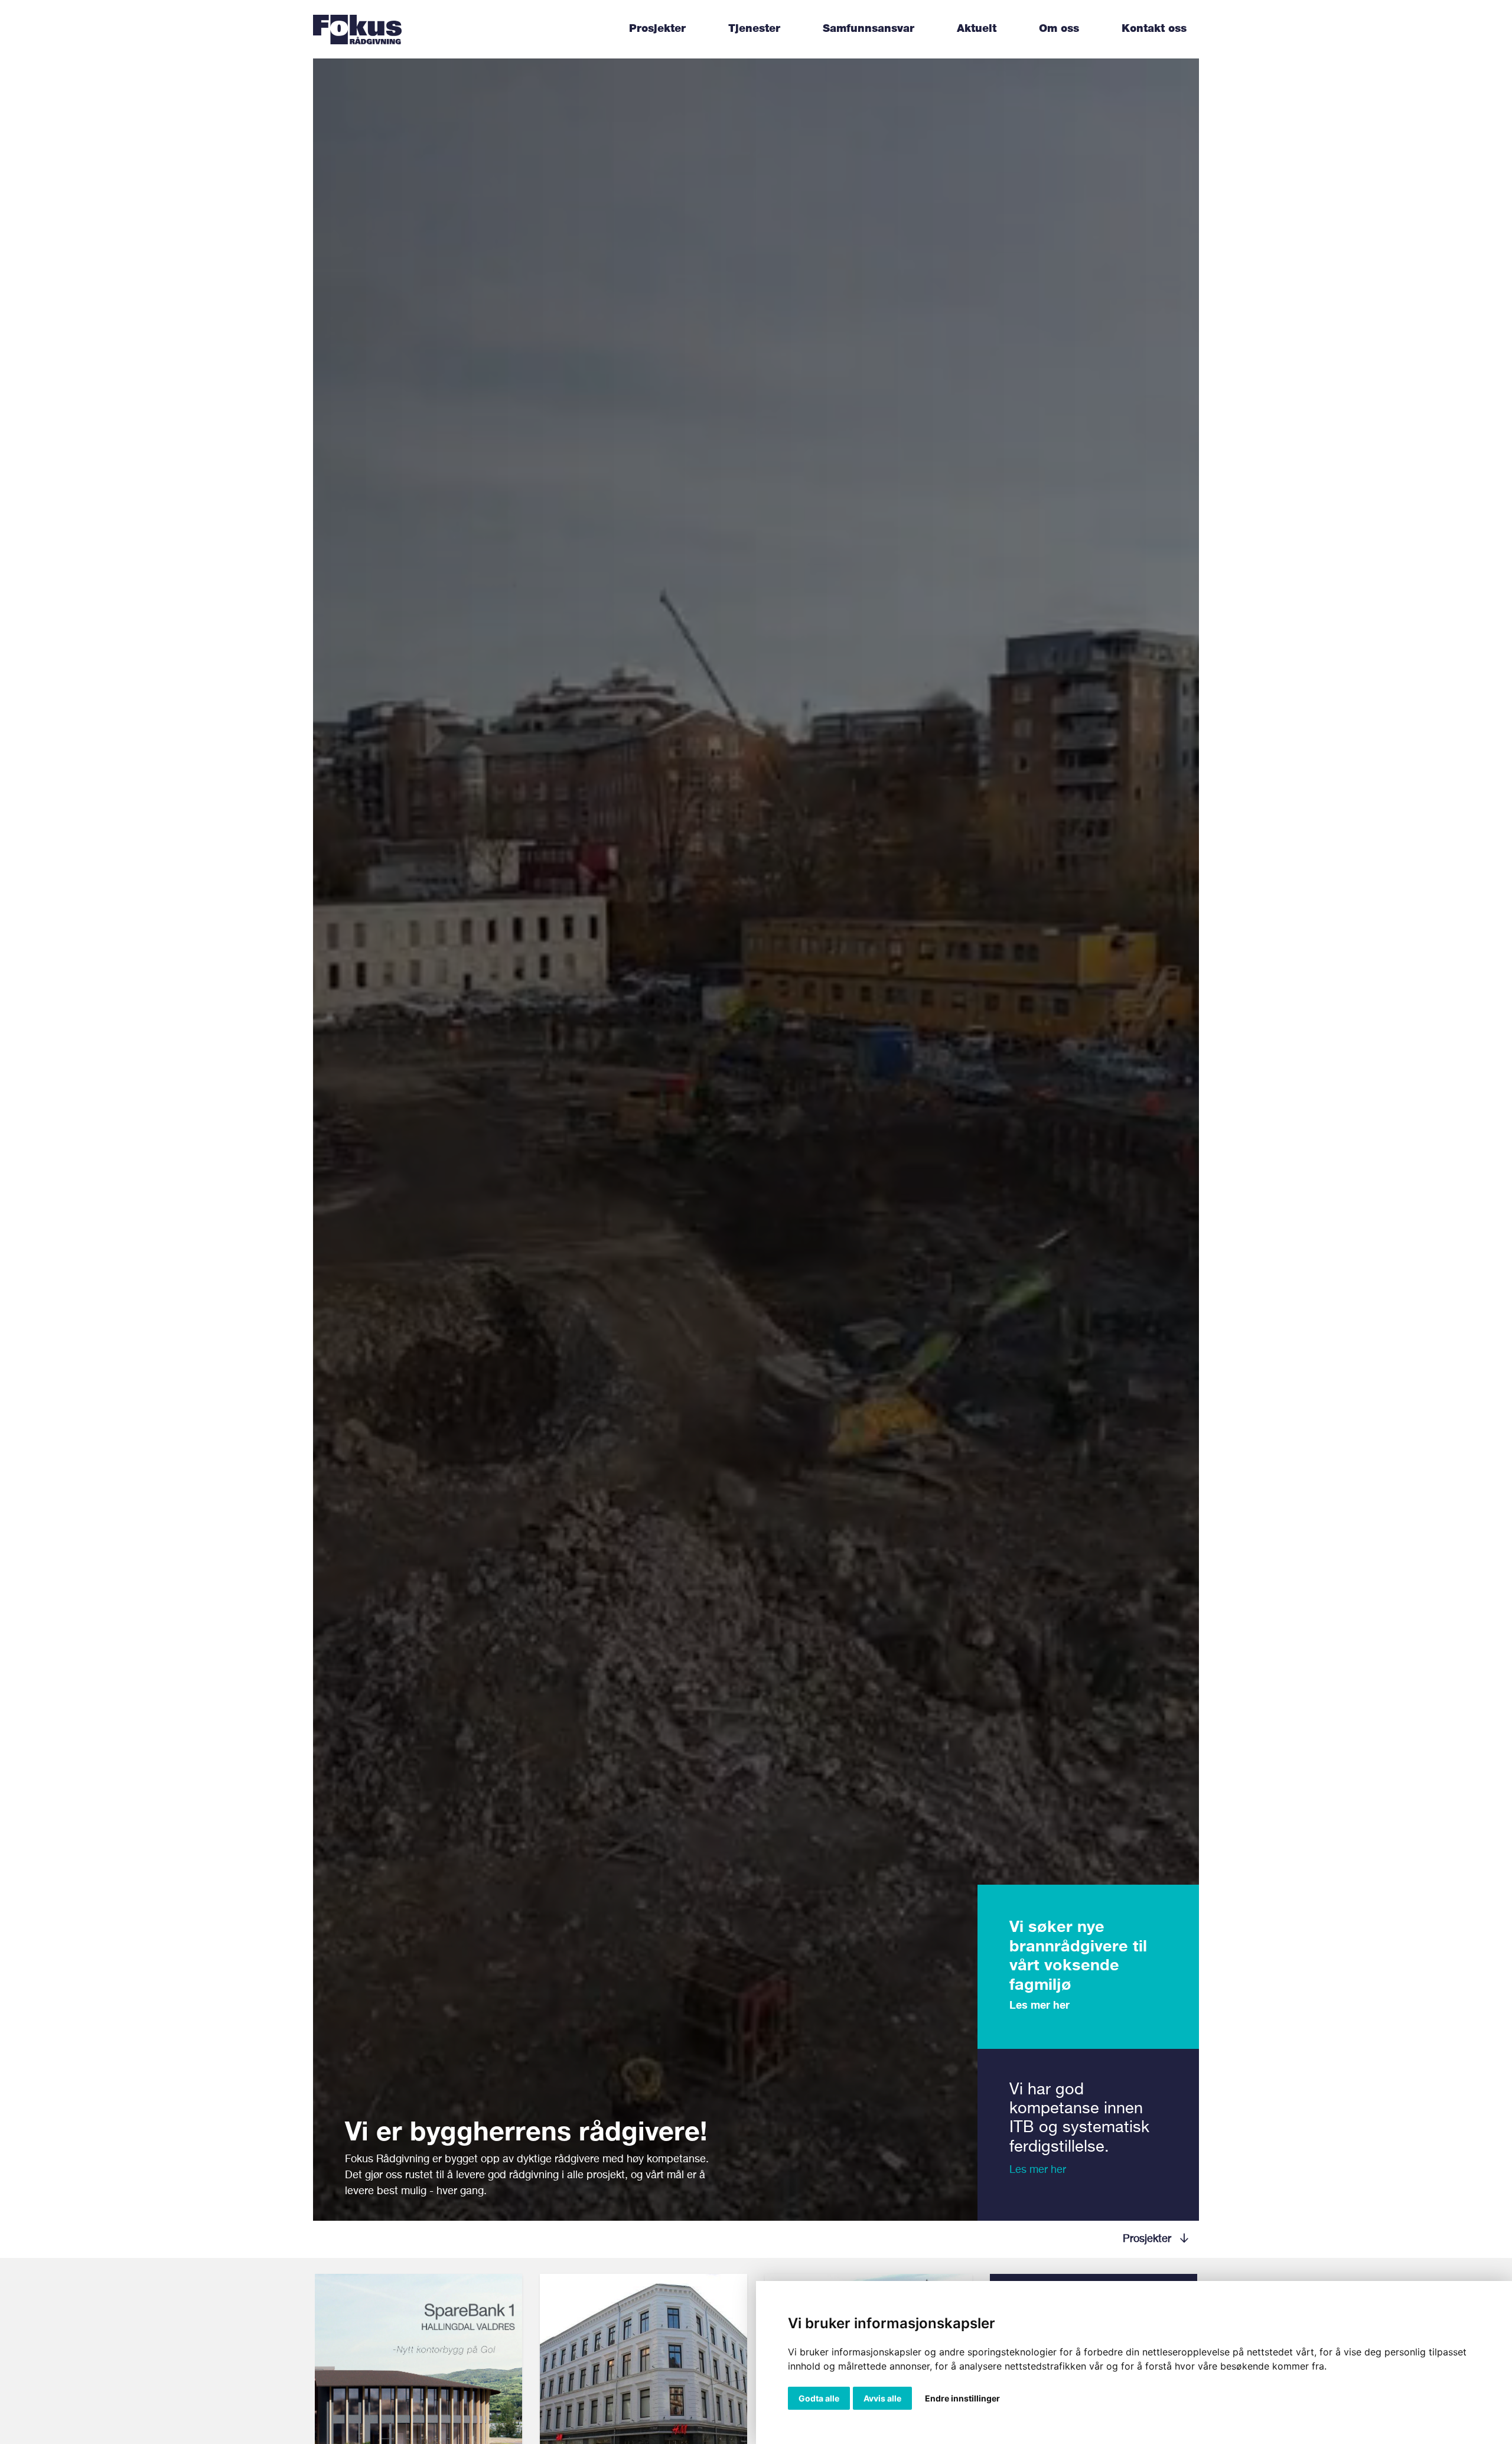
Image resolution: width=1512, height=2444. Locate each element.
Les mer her (1039, 2005)
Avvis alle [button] (882, 2398)
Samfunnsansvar (869, 29)
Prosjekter (657, 29)
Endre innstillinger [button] (962, 2398)
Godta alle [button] (819, 2398)
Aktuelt (977, 29)
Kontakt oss (1154, 29)
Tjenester (754, 29)
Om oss (1059, 29)
